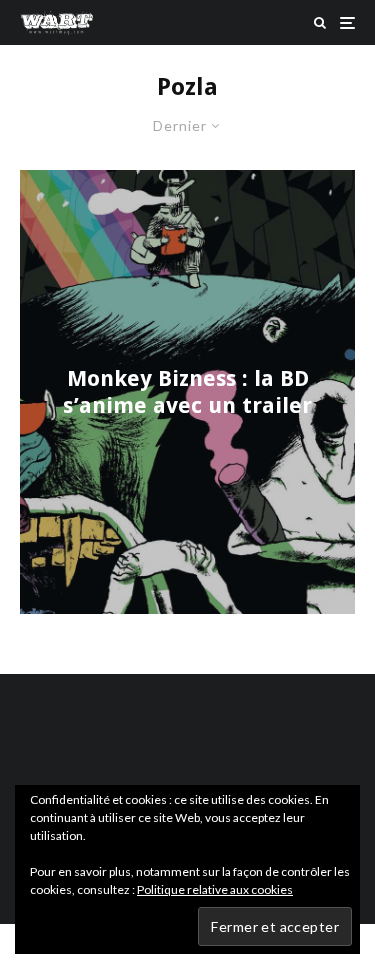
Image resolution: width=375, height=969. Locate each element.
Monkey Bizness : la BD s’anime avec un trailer (187, 391)
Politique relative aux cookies (215, 889)
